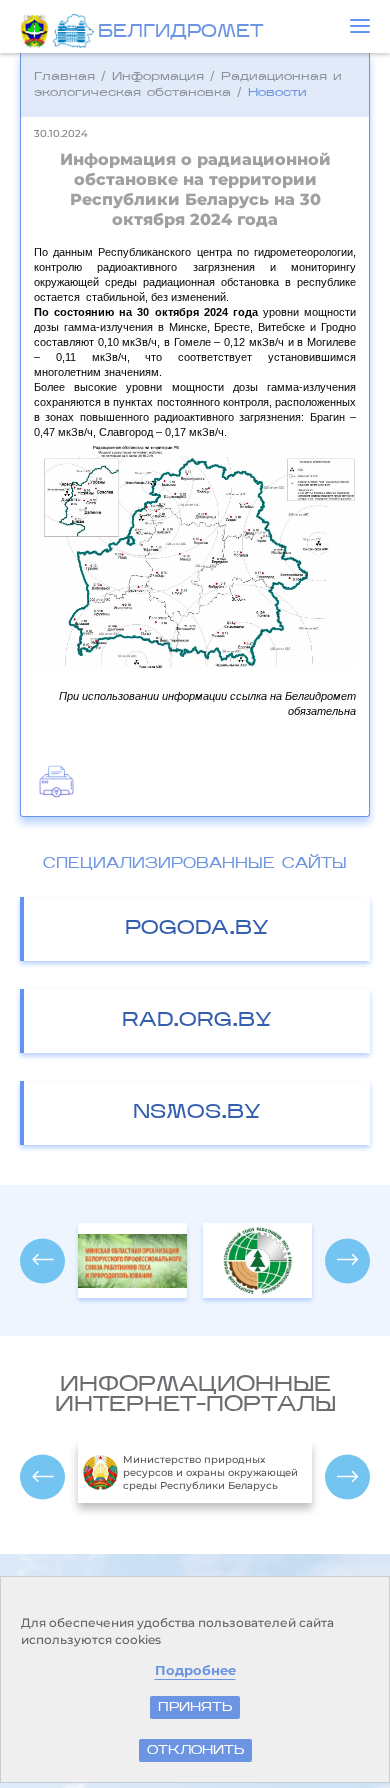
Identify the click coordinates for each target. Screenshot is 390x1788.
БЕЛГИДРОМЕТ (180, 33)
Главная (64, 77)
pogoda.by (197, 929)
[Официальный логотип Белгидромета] (75, 31)
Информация (158, 77)
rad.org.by (197, 1021)
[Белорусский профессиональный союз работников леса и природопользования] (257, 1260)
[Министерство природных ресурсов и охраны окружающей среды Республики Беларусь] (36, 31)
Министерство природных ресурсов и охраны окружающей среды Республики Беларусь (210, 1472)
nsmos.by (197, 1113)
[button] (360, 26)
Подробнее (195, 1670)
